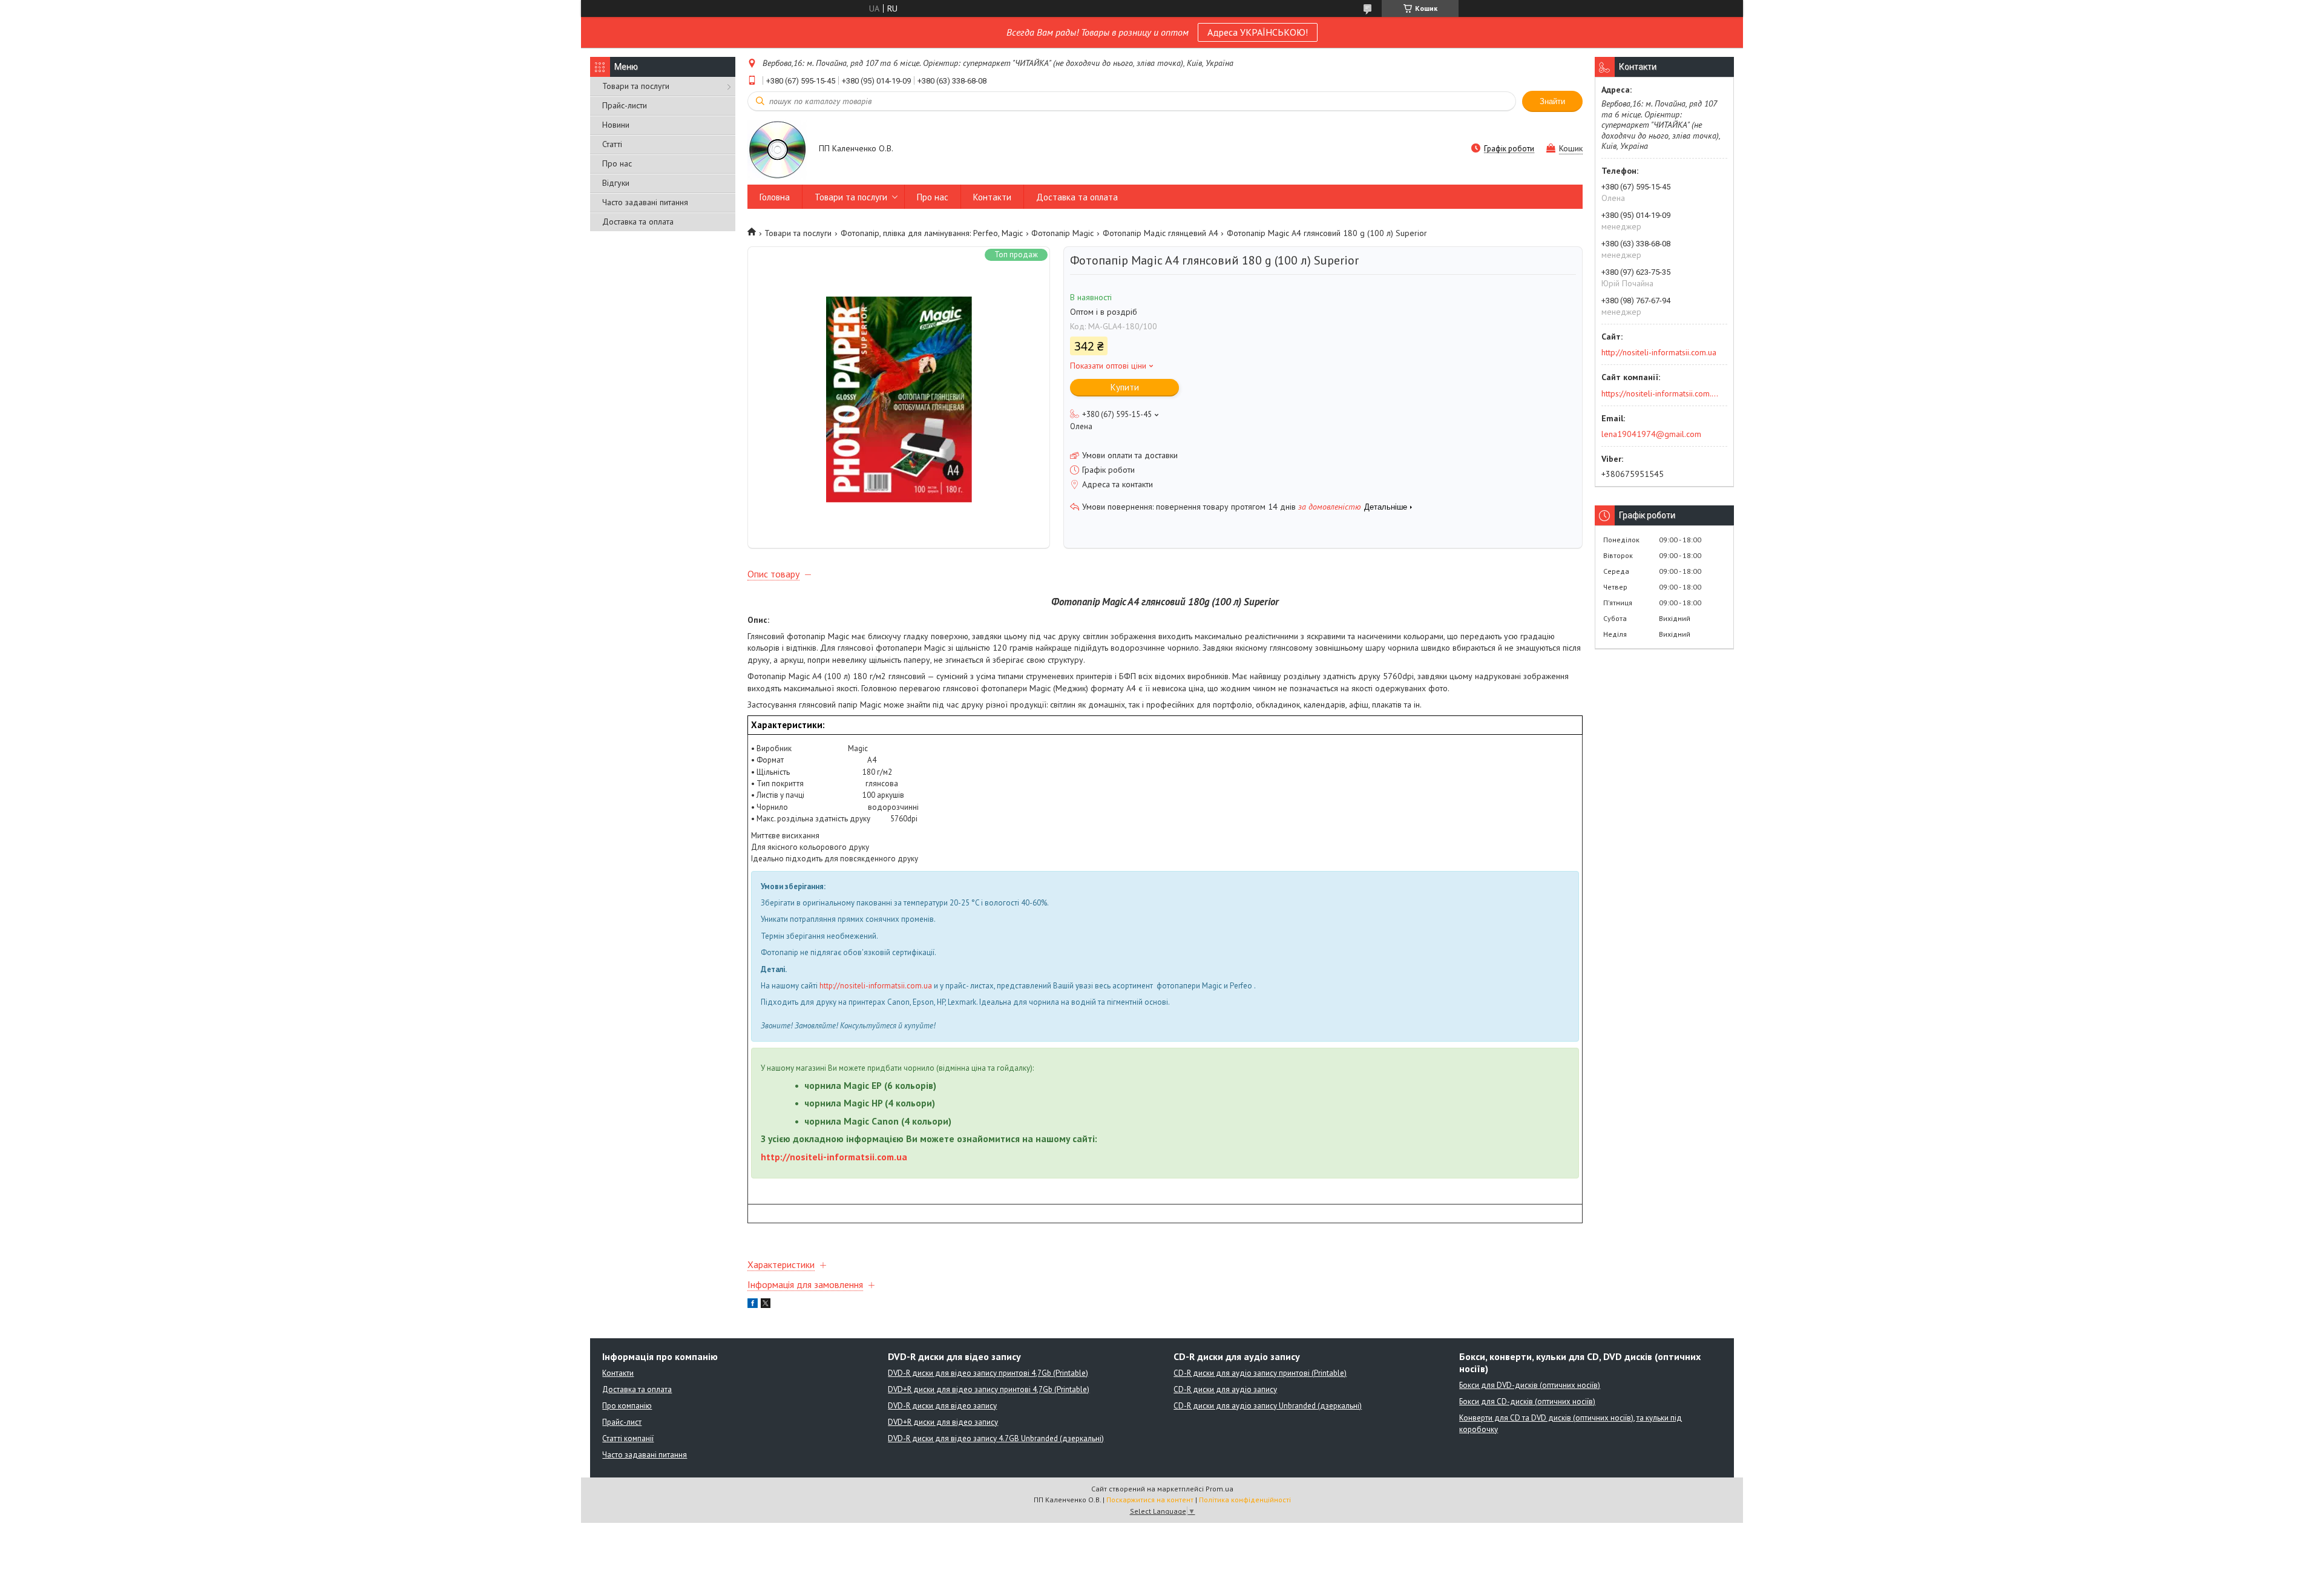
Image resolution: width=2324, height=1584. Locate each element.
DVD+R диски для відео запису (943, 1422)
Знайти (1552, 101)
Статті (612, 144)
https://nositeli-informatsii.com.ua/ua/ (1660, 393)
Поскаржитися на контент (1150, 1500)
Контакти (992, 197)
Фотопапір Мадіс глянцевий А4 (1160, 233)
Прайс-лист (622, 1422)
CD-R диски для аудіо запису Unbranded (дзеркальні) (1268, 1406)
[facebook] (753, 1305)
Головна (775, 197)
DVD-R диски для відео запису (942, 1406)
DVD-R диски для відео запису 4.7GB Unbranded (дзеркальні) (996, 1438)
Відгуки (616, 183)
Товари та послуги (636, 86)
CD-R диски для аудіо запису (1225, 1389)
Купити (1125, 387)
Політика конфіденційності (1245, 1500)
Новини (616, 125)
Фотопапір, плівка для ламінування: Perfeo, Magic (932, 233)
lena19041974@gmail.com (1651, 434)
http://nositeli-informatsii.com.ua (876, 986)
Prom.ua (1219, 1489)
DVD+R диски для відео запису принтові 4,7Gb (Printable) (989, 1389)
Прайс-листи (625, 105)
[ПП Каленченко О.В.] (777, 149)
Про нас (617, 163)
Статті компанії (628, 1438)
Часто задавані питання (645, 202)
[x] (766, 1305)
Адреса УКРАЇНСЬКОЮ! (1258, 32)
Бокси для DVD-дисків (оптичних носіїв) (1530, 1385)
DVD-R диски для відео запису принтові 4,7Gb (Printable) (988, 1373)
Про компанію (627, 1406)
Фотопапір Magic (1062, 233)
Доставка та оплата (638, 222)
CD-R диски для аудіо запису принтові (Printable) (1260, 1373)
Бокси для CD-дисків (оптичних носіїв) (1527, 1402)
